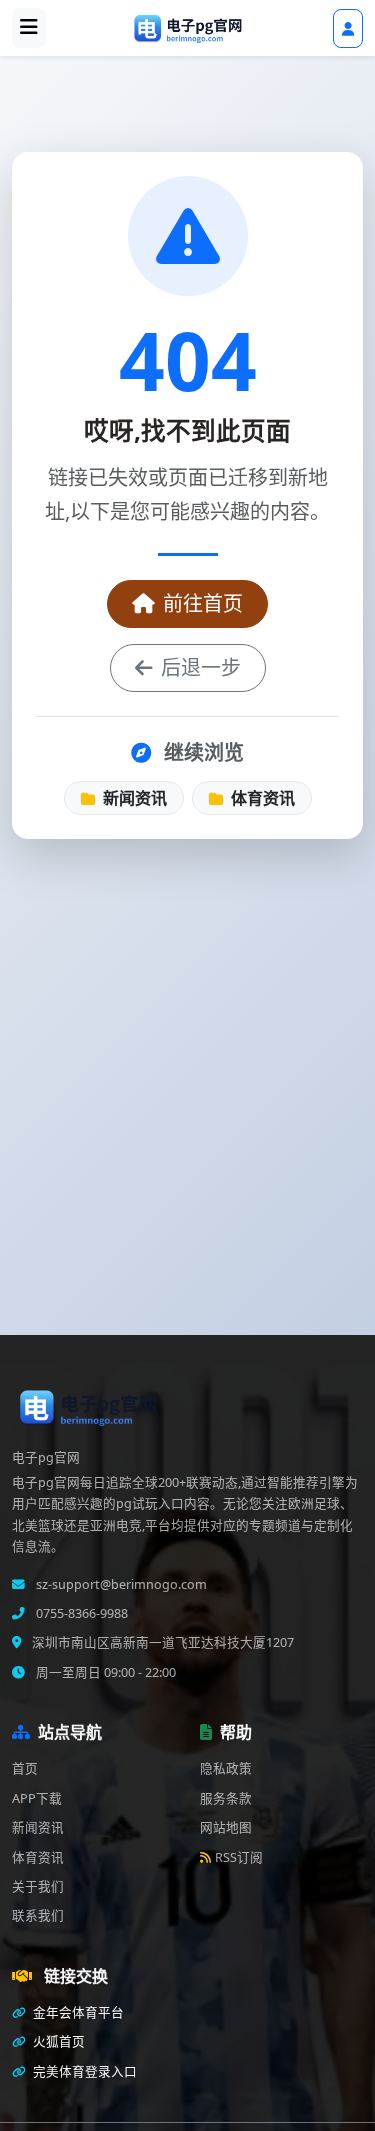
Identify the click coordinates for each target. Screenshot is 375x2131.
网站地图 (226, 1827)
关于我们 (38, 1886)
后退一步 (201, 667)
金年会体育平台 (77, 2012)
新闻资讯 (133, 798)
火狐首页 (57, 2041)
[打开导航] (29, 28)
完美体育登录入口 (83, 2071)
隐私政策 (226, 1768)
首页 (25, 1768)
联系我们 (38, 1915)
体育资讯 (261, 798)
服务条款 (226, 1798)
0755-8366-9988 (80, 1613)
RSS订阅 (239, 1857)
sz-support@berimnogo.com (120, 1584)
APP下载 (37, 1798)
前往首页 (203, 603)
